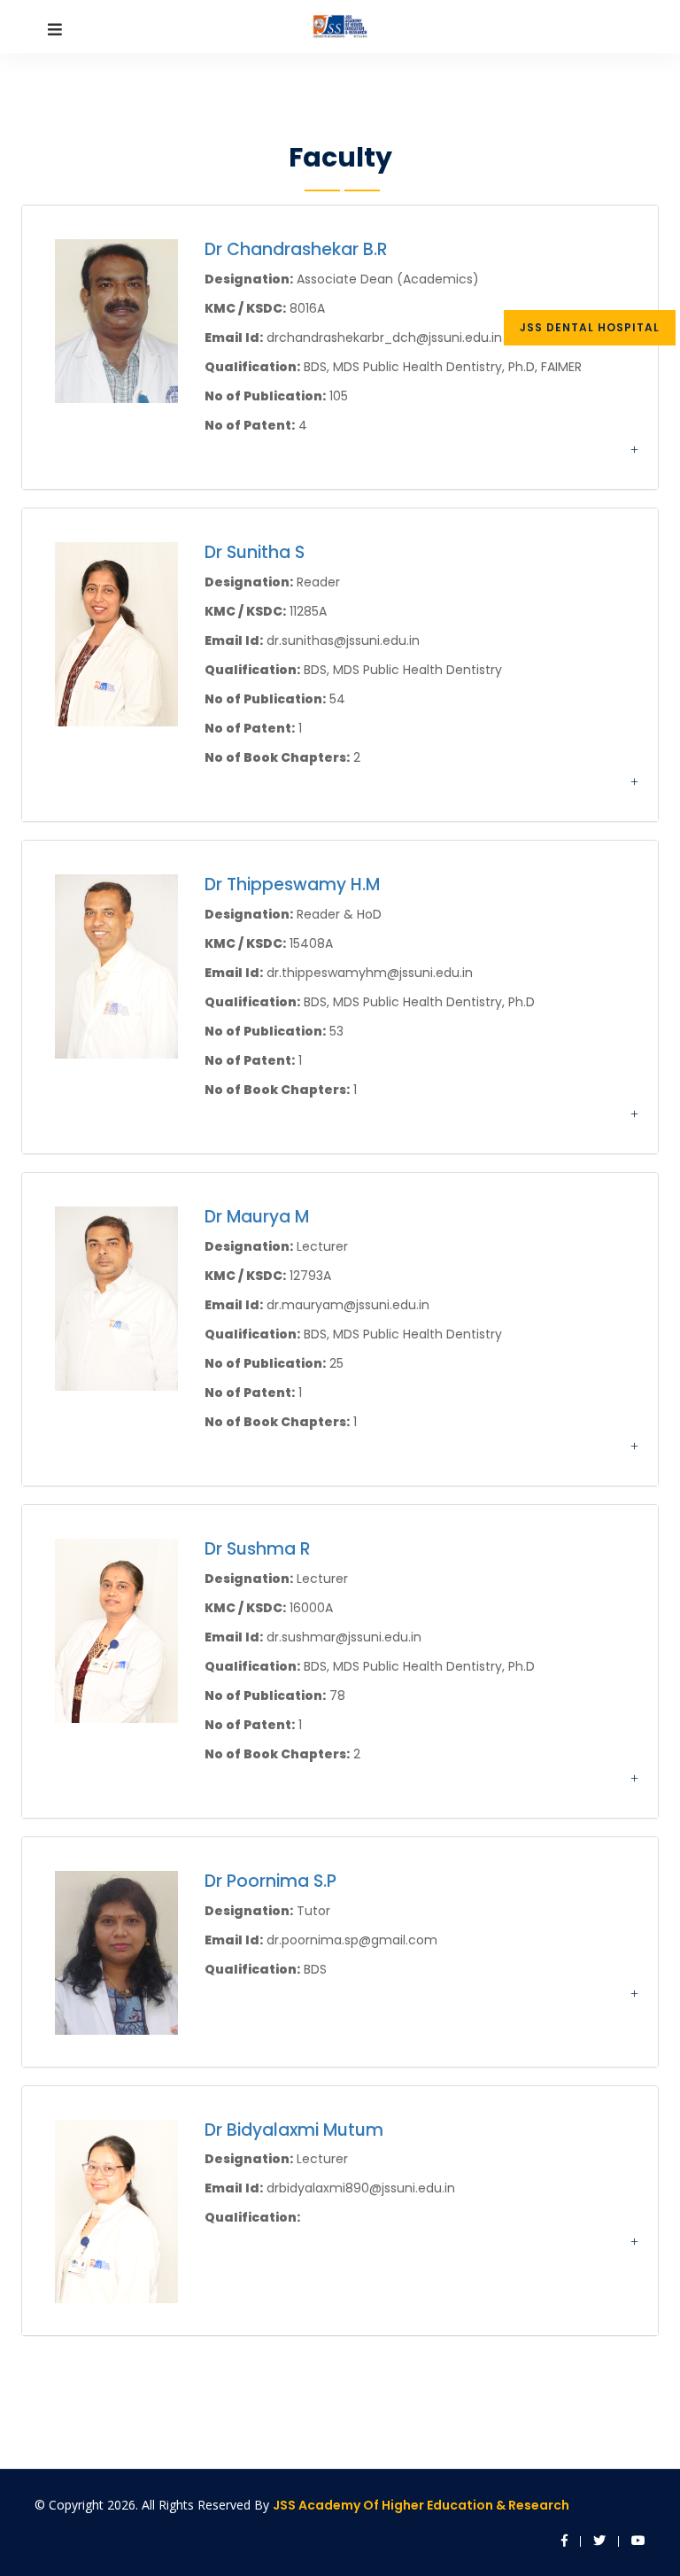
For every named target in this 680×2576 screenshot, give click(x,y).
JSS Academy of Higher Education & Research (421, 2505)
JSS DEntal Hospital (590, 327)
